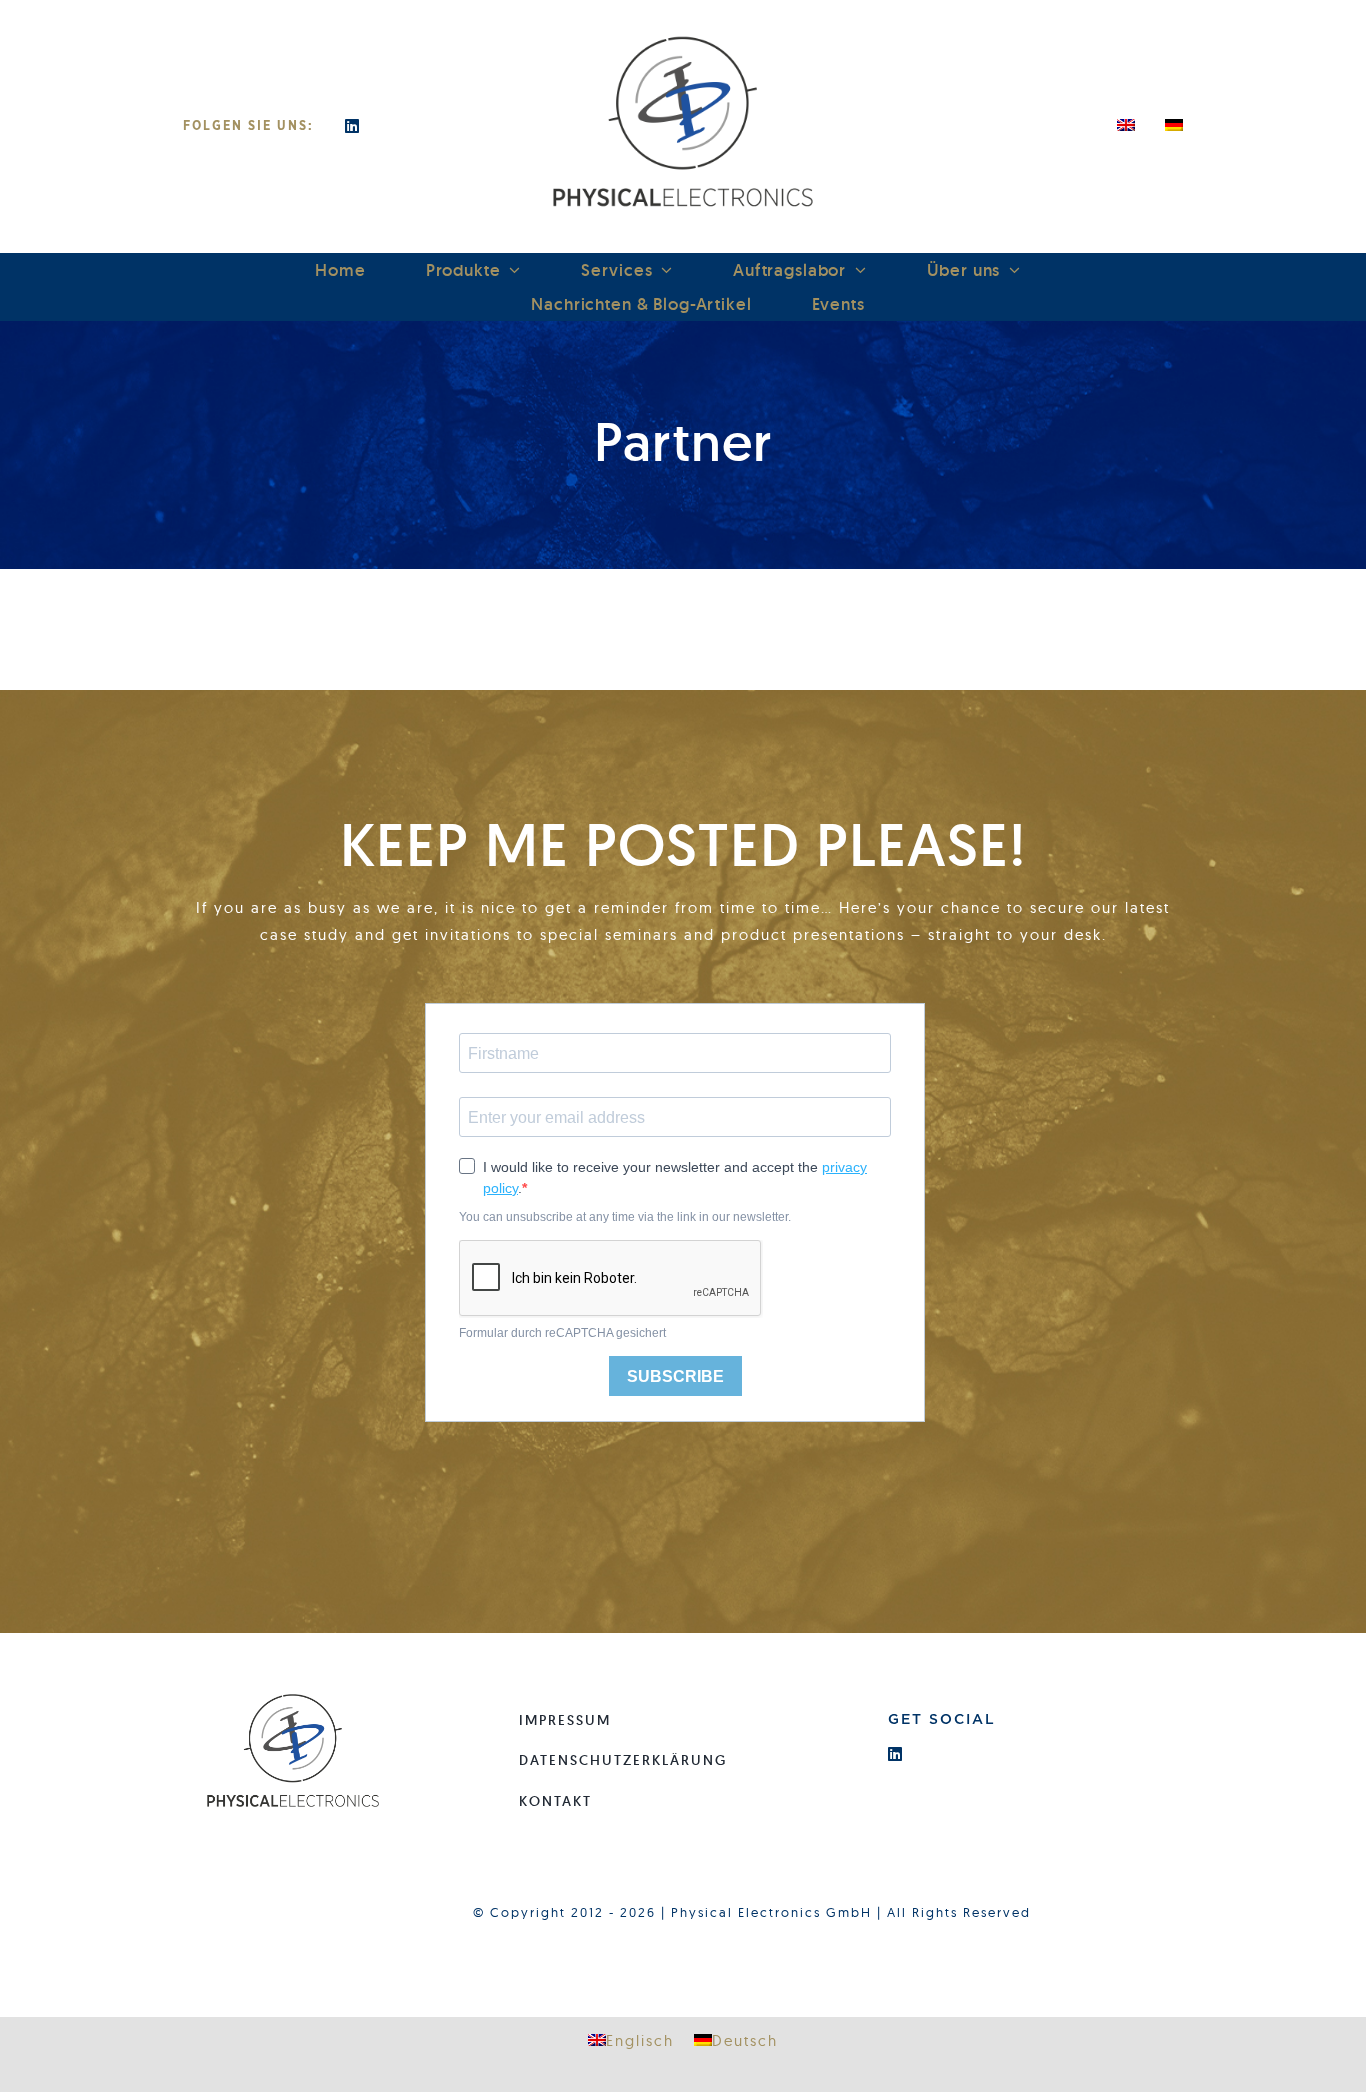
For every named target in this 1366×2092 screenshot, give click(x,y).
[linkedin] (353, 126)
